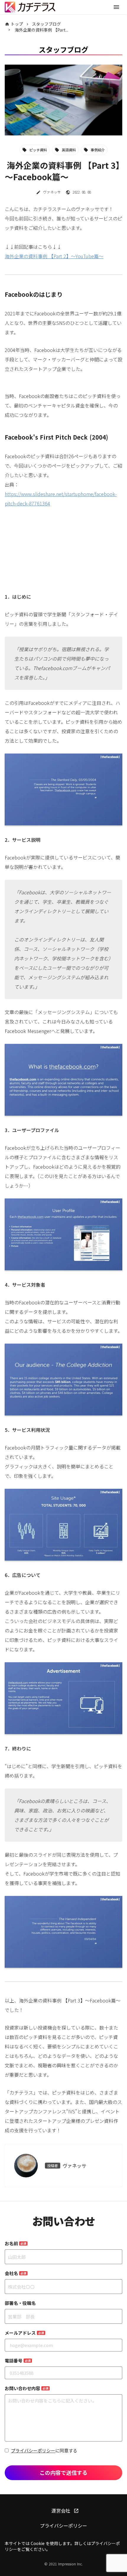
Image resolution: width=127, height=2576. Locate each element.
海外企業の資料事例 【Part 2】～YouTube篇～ (54, 256)
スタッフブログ (46, 24)
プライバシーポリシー (33, 2450)
